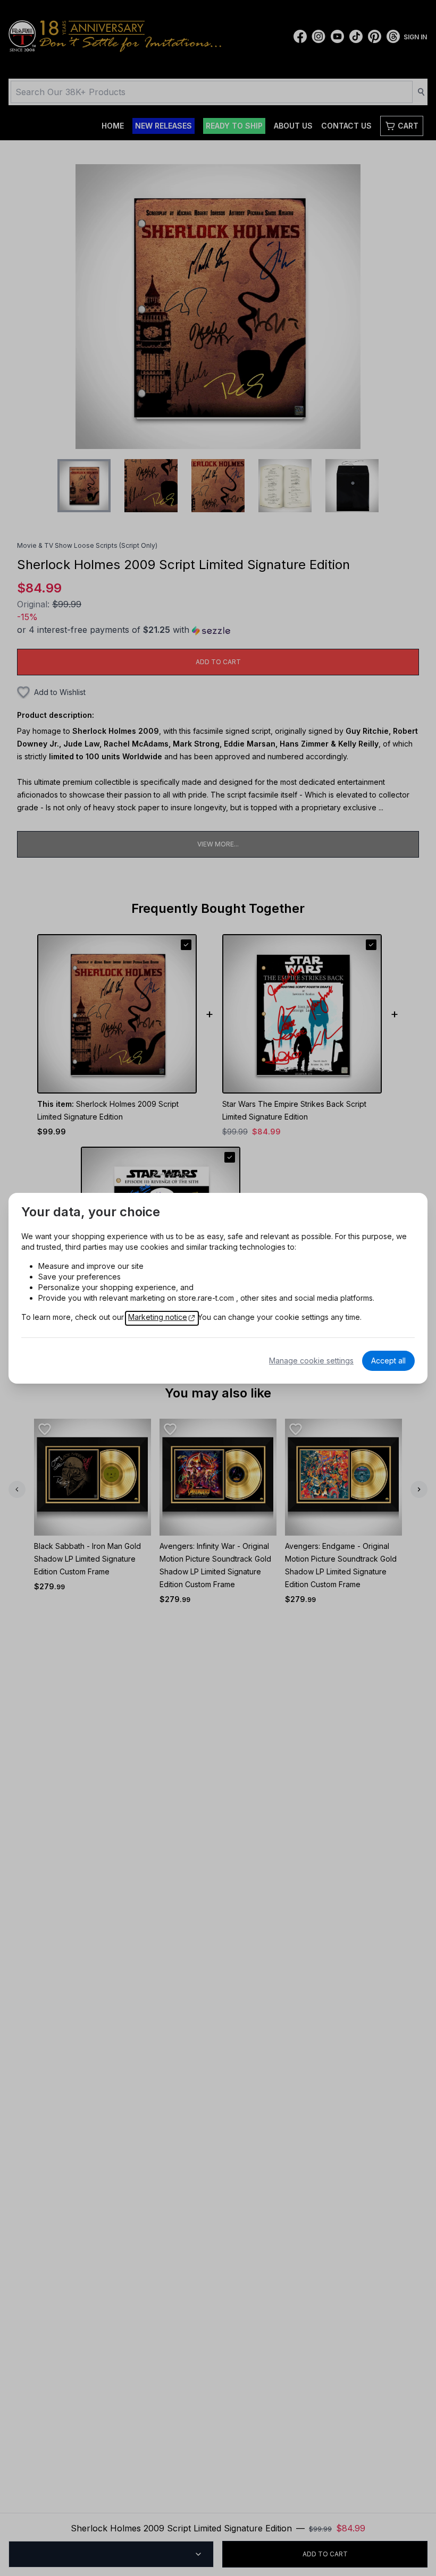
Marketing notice (158, 1317)
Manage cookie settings (311, 1361)
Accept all (388, 1361)
